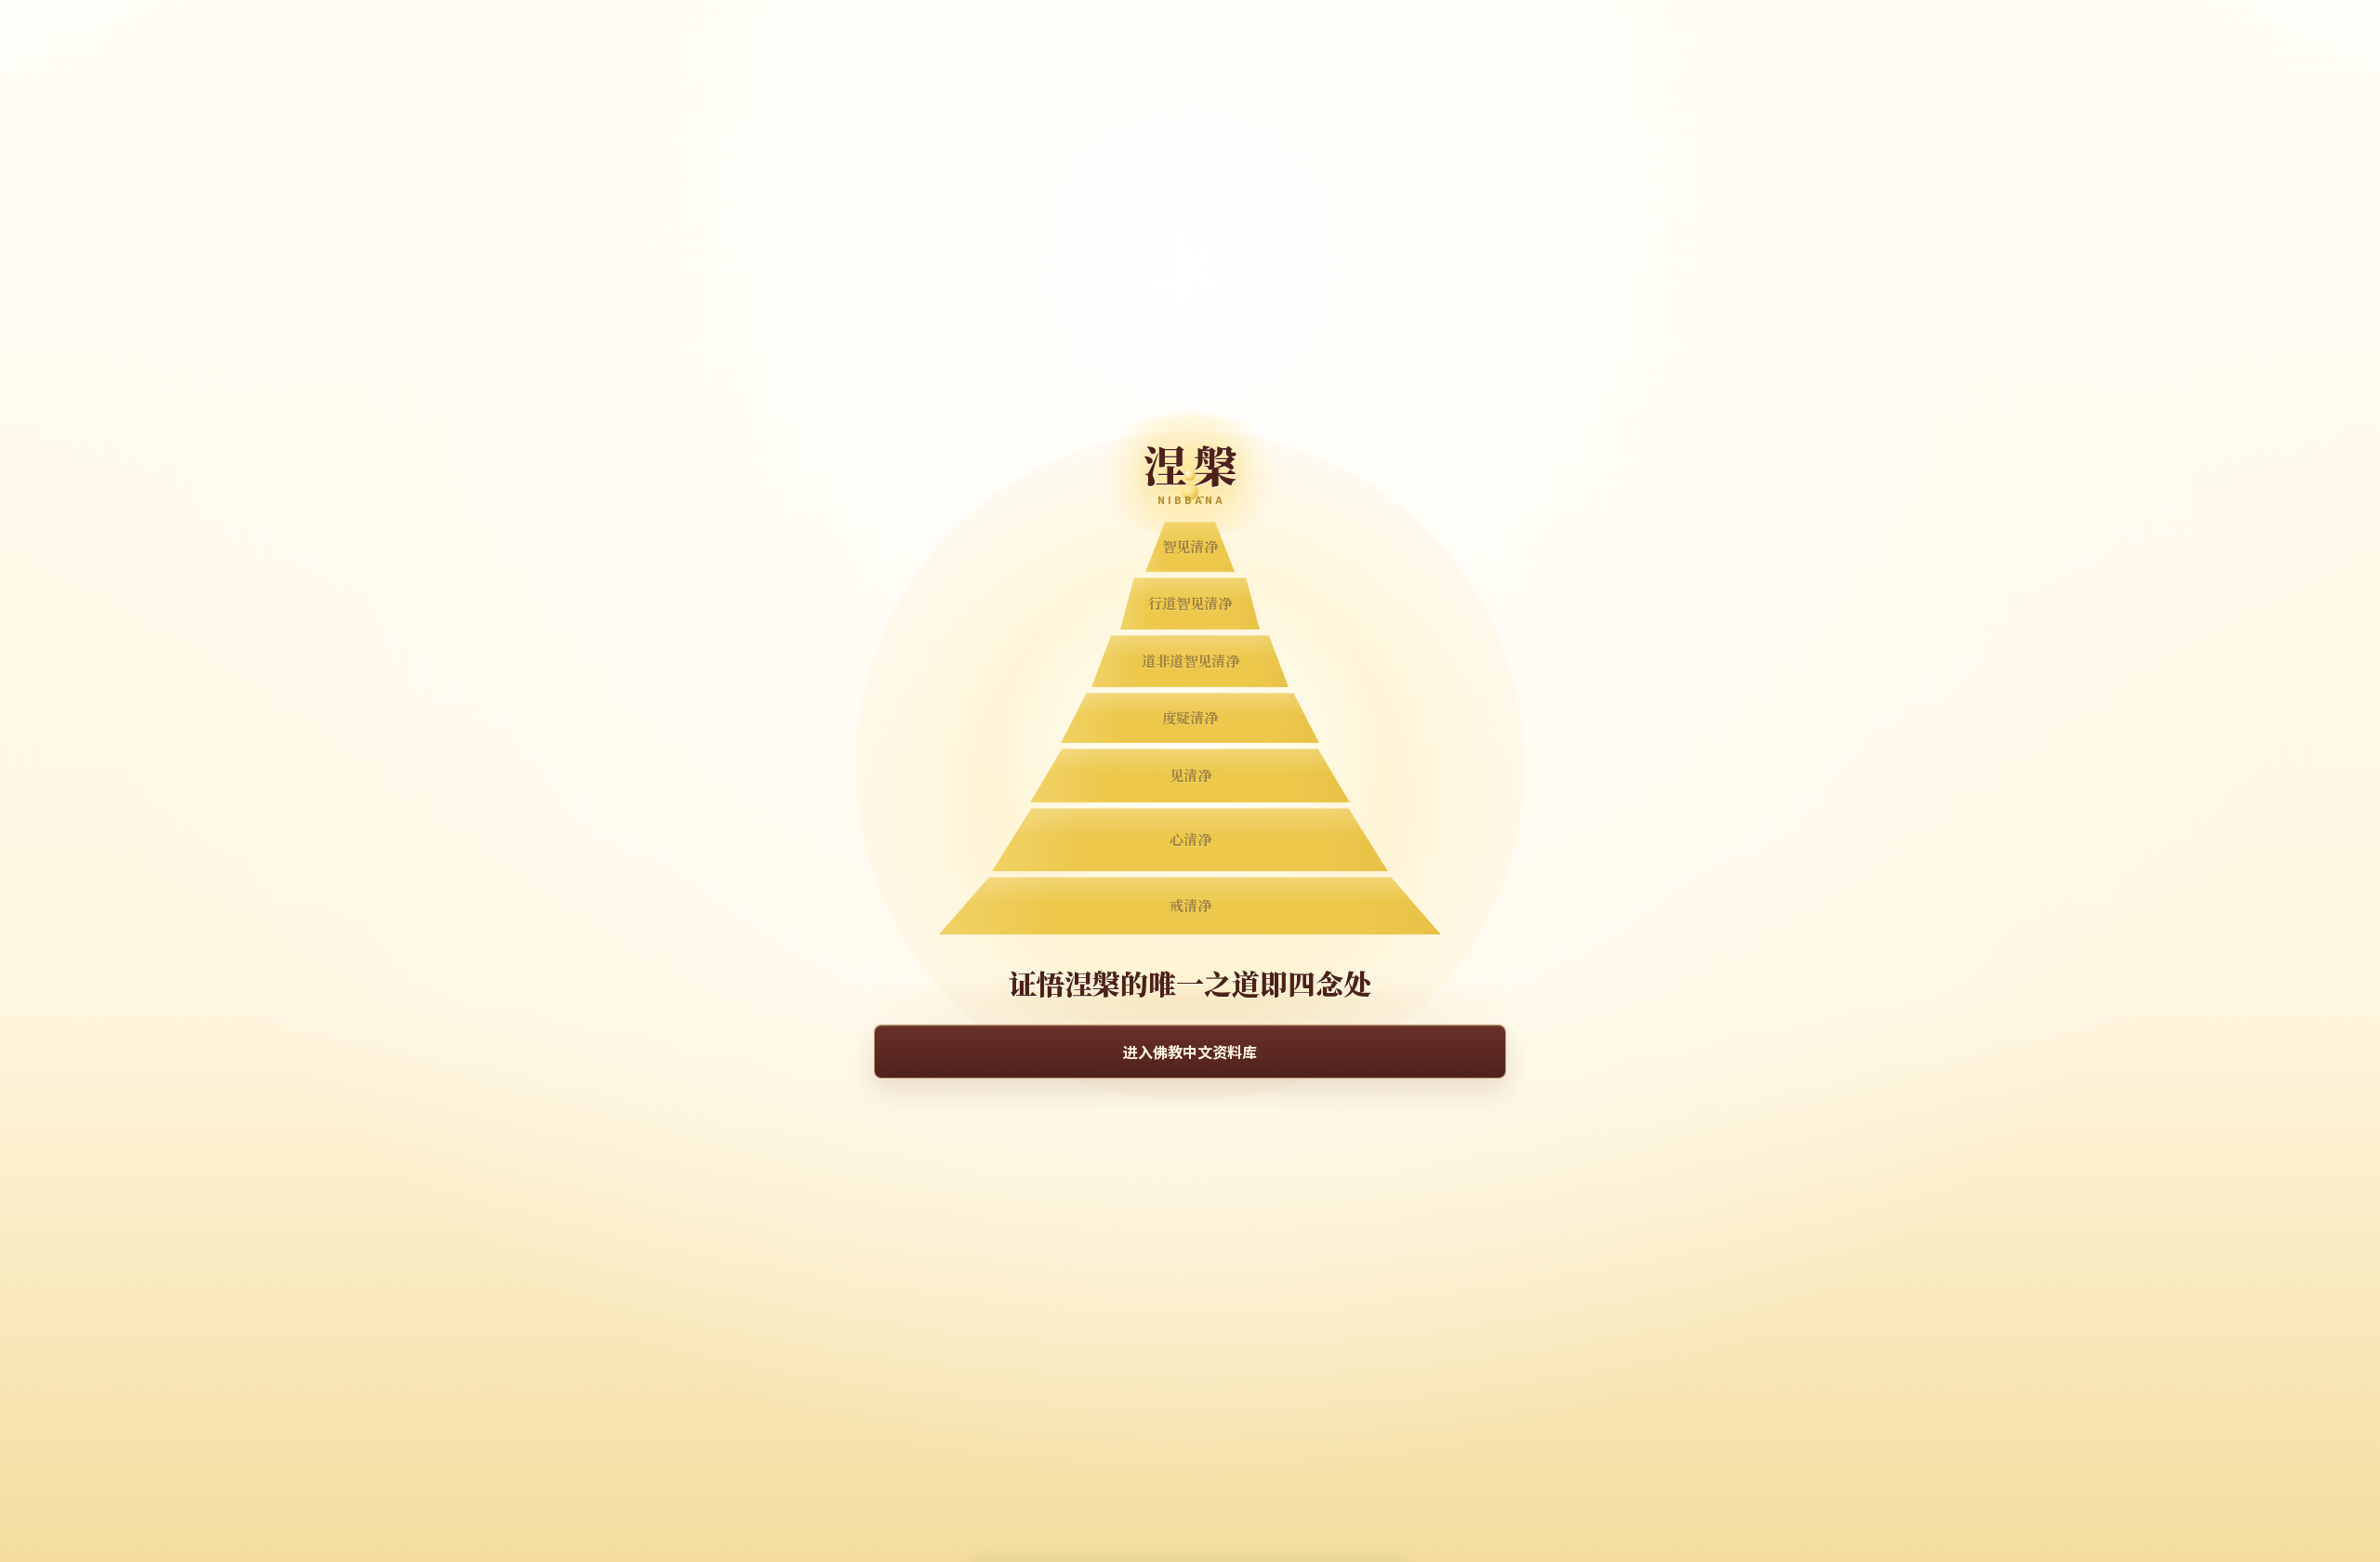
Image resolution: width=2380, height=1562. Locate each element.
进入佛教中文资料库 (1190, 1052)
